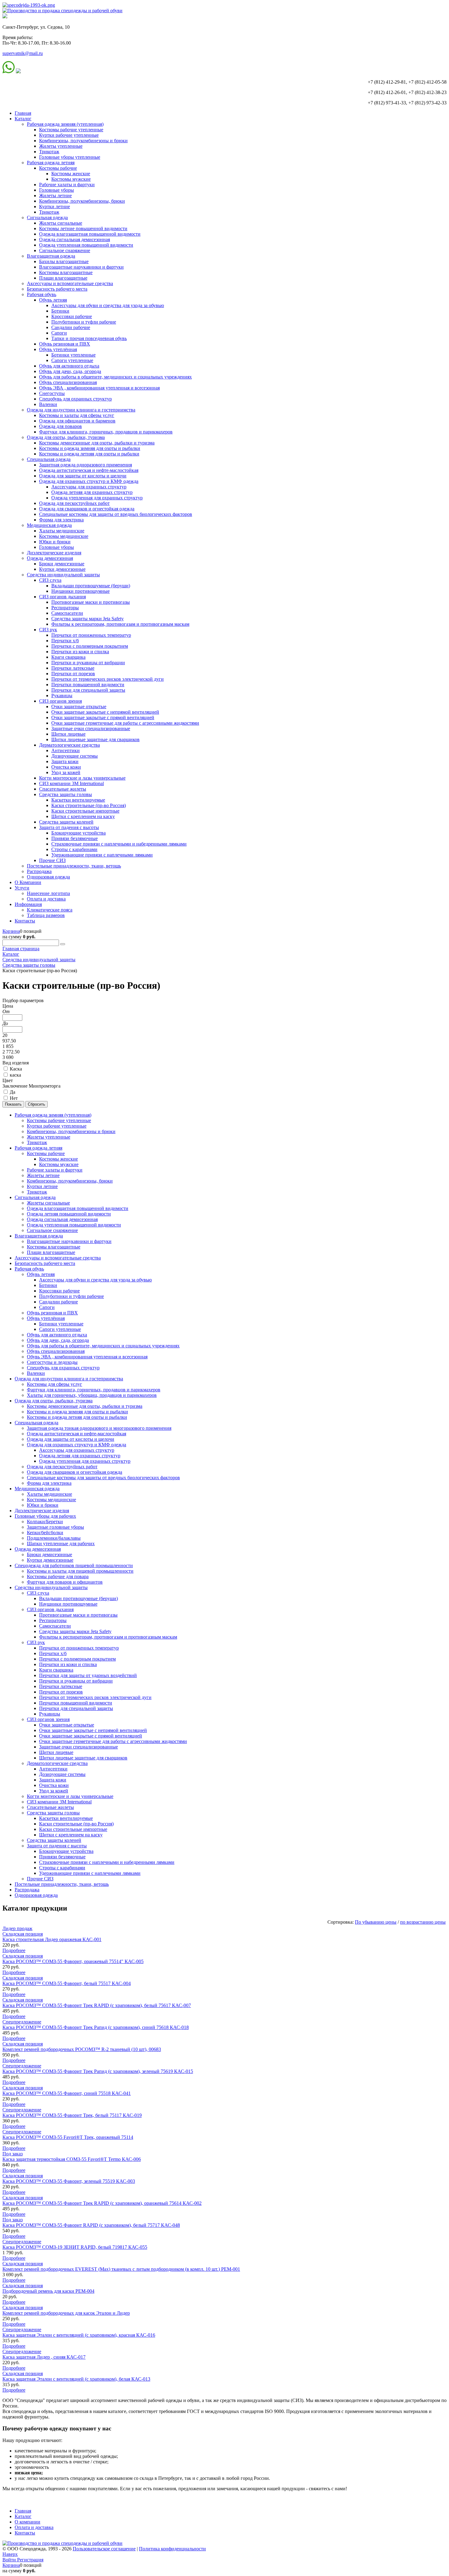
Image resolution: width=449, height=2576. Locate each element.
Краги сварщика (68, 657)
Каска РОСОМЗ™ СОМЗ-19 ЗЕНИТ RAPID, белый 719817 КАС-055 (75, 2247)
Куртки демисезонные (62, 569)
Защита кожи (65, 761)
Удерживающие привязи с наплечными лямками (102, 855)
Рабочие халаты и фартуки (67, 185)
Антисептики (66, 750)
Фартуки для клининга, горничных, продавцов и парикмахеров (106, 432)
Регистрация (30, 2560)
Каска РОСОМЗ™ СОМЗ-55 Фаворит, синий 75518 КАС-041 (67, 2093)
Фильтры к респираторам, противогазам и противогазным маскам (120, 624)
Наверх (10, 2554)
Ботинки (60, 311)
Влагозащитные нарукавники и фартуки (81, 267)
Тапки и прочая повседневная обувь (89, 338)
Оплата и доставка (46, 899)
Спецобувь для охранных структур (75, 399)
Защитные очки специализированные (91, 728)
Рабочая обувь (42, 294)
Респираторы (65, 608)
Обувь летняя (53, 300)
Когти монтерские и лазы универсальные (82, 778)
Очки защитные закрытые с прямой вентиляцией (103, 717)
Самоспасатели (67, 613)
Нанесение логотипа (48, 893)
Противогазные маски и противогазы (91, 602)
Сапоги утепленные (72, 360)
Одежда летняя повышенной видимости (69, 1214)
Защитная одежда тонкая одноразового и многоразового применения (99, 1428)
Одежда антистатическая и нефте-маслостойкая (89, 470)
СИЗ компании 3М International (71, 783)
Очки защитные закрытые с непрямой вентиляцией (105, 712)
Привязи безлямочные (75, 838)
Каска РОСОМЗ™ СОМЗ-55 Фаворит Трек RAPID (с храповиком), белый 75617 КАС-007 (97, 2005)
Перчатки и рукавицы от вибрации (88, 663)
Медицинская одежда (49, 525)
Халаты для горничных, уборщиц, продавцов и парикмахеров (92, 1395)
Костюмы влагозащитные (66, 272)
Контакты (25, 921)
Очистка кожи (66, 767)
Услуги (22, 888)
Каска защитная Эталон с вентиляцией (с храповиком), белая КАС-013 (76, 2379)
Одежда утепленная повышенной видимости (86, 245)
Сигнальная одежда (47, 217)
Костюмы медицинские (64, 536)
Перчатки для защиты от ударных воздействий (88, 1675)
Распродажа (39, 871)
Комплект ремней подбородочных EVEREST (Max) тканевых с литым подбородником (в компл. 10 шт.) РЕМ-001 (121, 2269)
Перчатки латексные (73, 668)
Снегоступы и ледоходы (52, 1362)
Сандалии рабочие (71, 327)
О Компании (28, 882)
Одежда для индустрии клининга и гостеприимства (81, 410)
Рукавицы (62, 696)
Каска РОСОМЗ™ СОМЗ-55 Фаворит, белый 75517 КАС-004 (67, 1983)
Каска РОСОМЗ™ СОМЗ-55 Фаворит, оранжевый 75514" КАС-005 (73, 1961)
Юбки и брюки (55, 542)
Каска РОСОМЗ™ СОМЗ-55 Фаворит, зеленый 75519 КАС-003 (69, 2181)
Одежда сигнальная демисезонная (75, 239)
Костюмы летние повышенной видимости (83, 228)
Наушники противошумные (80, 591)
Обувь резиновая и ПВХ (65, 344)
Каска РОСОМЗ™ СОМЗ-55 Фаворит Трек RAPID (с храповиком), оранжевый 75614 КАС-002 (102, 2203)
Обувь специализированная (68, 382)
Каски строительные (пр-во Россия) (89, 805)
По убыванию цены (376, 1922)
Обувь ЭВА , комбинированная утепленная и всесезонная (99, 388)
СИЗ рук (48, 630)
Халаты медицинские (62, 531)
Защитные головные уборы (55, 1527)
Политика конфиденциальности (172, 2549)
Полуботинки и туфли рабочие (84, 322)
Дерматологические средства (69, 745)
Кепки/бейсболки (45, 1533)
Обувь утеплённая (58, 349)
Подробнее (14, 1950)
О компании (27, 2522)
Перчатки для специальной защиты (88, 690)
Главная (23, 113)
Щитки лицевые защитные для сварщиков (95, 739)
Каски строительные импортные (85, 811)
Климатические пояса (50, 910)
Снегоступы (52, 393)
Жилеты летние (55, 196)
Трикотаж (49, 152)
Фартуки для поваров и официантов (65, 1582)
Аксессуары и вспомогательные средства (70, 283)
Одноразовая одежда (48, 877)
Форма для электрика (61, 520)
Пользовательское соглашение (104, 2549)
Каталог (23, 119)
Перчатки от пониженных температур (91, 635)
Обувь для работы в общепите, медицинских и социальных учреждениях (115, 377)
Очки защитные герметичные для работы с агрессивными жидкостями (125, 723)
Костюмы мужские (71, 179)
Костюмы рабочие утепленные (71, 130)
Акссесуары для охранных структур (89, 487)
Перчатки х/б (65, 641)
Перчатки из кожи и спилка (80, 652)
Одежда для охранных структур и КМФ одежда (89, 481)
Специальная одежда (49, 459)
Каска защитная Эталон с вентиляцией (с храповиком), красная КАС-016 (79, 2335)
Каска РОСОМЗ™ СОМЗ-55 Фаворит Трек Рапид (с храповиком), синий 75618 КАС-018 (96, 2027)
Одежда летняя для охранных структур (92, 492)
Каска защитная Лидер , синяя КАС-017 (44, 2357)
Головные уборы (57, 190)
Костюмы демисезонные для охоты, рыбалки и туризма (97, 443)
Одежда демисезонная (50, 558)
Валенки (48, 404)
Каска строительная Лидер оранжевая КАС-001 (52, 1939)
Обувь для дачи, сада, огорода (70, 371)
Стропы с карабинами (74, 849)
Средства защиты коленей (66, 822)
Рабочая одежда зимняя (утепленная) (65, 124)
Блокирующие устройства (78, 833)
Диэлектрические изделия (54, 553)
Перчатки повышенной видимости (88, 685)
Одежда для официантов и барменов (77, 421)
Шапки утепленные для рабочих (61, 1543)
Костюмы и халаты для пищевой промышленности (80, 1571)
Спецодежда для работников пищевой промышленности (74, 1565)
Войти (10, 2560)
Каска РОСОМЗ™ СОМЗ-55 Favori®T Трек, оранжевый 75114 (68, 2137)
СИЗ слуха (50, 580)
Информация (28, 904)
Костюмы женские (71, 174)
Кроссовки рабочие (72, 316)
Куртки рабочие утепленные (69, 135)
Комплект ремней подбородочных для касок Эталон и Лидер (66, 2313)
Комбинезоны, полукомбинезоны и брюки (83, 141)
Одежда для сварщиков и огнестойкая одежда (87, 509)
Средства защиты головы (66, 794)
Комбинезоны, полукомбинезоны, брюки (82, 201)
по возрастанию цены (423, 1922)
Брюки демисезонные (62, 564)
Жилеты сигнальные (61, 223)
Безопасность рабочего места (57, 289)
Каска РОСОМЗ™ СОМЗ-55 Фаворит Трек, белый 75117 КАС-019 (72, 2115)
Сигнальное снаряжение (65, 250)
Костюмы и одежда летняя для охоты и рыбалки (89, 454)
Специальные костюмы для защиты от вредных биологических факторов (116, 514)
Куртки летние (55, 207)
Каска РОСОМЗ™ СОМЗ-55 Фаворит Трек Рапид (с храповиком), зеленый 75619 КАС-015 (98, 2071)
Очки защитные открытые (79, 706)
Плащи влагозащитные (63, 278)
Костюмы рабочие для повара (58, 1576)
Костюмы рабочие (58, 168)
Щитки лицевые (68, 734)
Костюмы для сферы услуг (55, 1384)
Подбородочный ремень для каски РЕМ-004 (48, 2291)
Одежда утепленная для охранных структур (97, 498)
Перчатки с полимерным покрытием (90, 646)
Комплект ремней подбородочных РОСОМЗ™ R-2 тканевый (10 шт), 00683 (82, 2049)
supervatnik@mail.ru (23, 53)
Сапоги (59, 333)
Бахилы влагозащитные (64, 261)
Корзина (11, 931)
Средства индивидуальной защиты (63, 575)
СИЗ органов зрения (60, 701)
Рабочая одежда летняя (51, 163)
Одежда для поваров (60, 426)
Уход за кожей (66, 772)
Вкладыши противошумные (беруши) (91, 586)
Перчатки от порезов (73, 674)
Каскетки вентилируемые (78, 800)
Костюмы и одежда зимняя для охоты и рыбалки (90, 448)
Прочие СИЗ (52, 860)
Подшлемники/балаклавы (54, 1538)
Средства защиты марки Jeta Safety (88, 619)
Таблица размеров (46, 915)
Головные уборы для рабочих (45, 1516)
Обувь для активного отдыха (69, 366)
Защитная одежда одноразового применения (86, 465)
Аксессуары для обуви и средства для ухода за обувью (108, 305)
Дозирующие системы (75, 756)
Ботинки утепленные (73, 355)
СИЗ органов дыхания (62, 597)
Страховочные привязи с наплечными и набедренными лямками (119, 844)
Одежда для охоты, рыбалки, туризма (66, 437)
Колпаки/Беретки (45, 1522)
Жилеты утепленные (61, 146)
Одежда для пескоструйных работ (74, 503)
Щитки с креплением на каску (83, 816)
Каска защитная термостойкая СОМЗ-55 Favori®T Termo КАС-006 (72, 2159)
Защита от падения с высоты (69, 827)
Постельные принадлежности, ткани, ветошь (74, 866)
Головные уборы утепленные (70, 157)
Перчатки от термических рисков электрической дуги (108, 679)
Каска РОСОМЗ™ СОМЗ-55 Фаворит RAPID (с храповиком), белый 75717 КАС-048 (91, 2225)
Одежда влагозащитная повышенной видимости (90, 234)
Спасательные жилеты (63, 789)
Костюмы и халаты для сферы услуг (77, 415)
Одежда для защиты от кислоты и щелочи (83, 476)
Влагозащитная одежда (51, 256)
